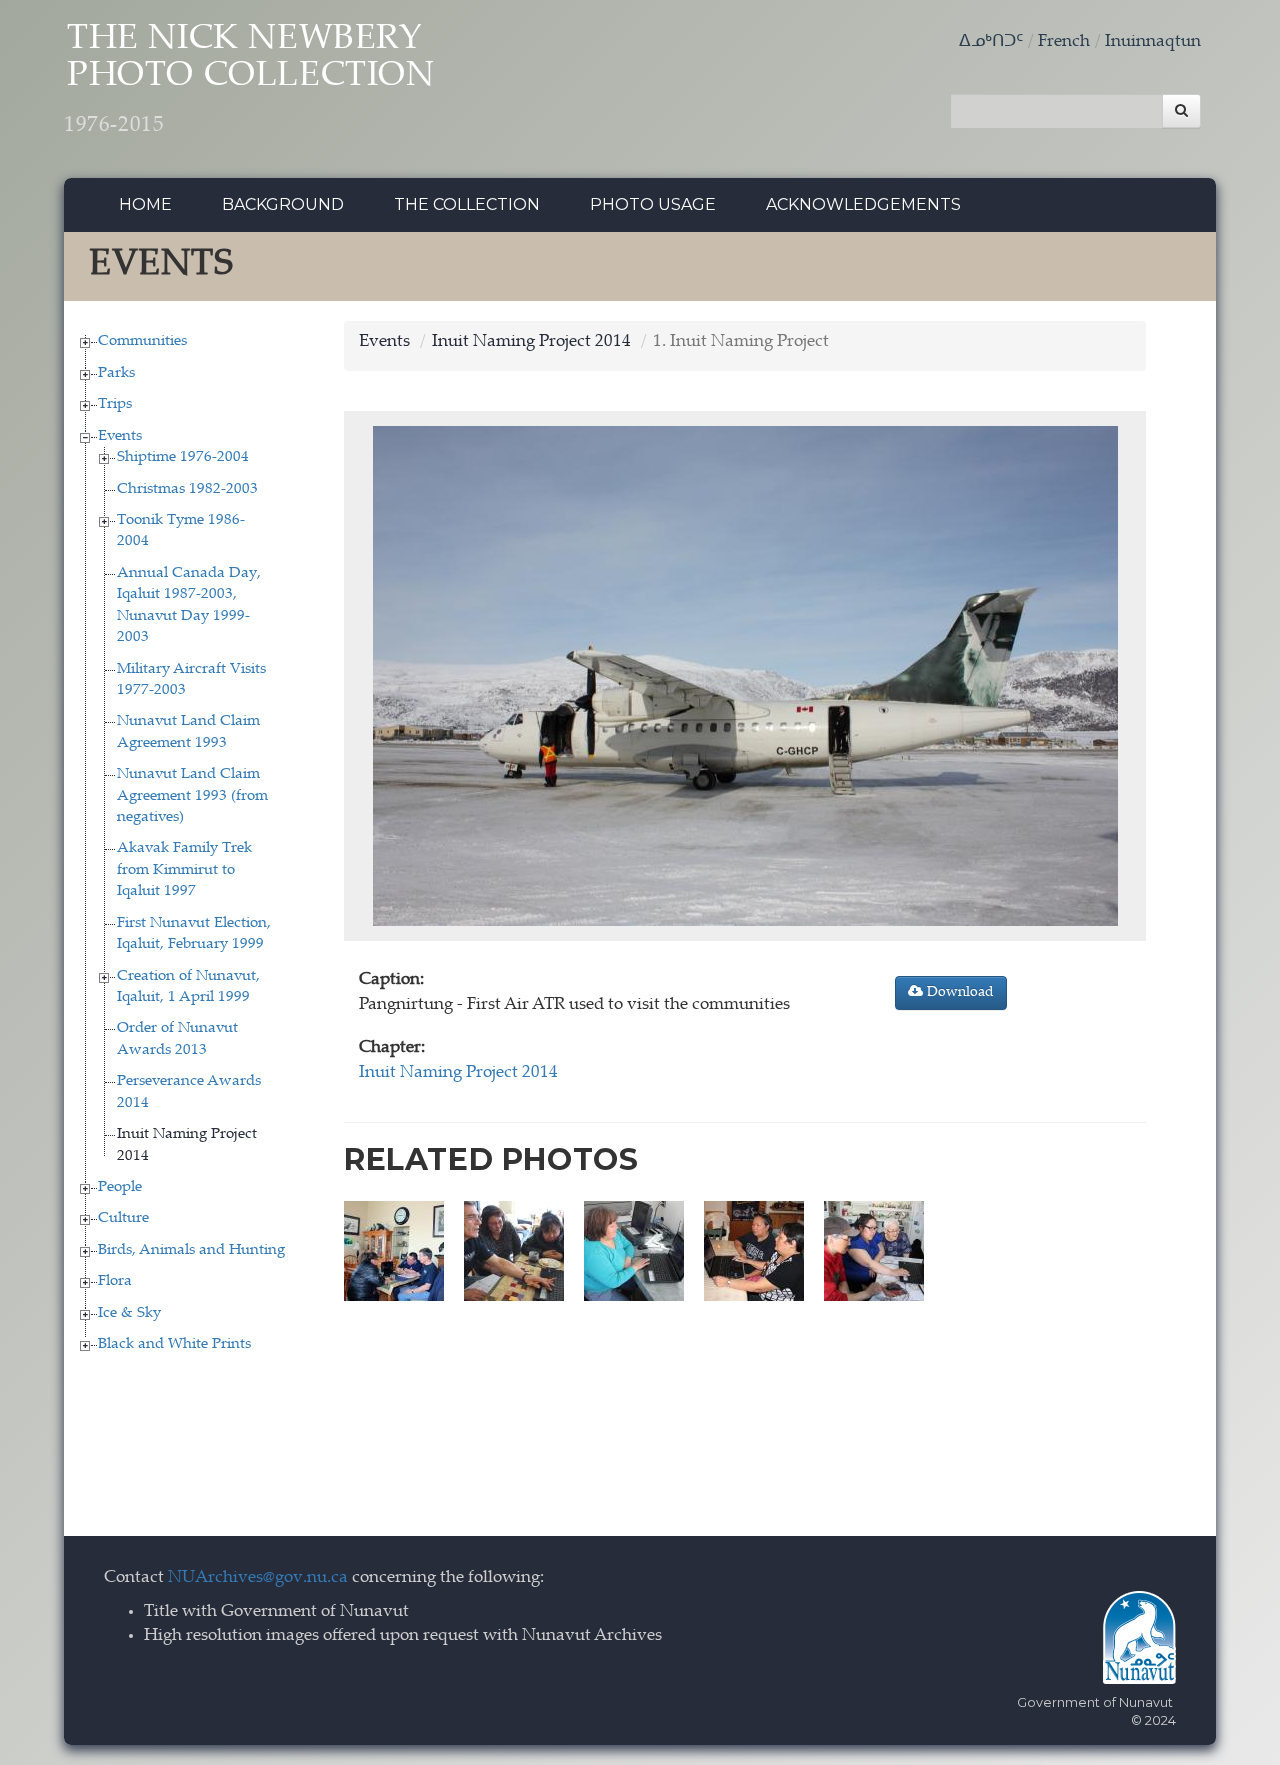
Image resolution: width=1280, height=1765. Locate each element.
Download (958, 993)
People (120, 1187)
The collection (467, 204)
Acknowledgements (863, 204)
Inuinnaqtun (1153, 42)
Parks (116, 373)
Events (120, 436)
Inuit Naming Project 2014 (531, 342)
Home (145, 204)
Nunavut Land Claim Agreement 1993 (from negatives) (192, 796)
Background (283, 204)
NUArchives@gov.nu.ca (258, 1578)
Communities (142, 341)
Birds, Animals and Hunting (191, 1250)
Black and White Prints (174, 1344)
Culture (123, 1218)
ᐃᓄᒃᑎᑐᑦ (991, 42)
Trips (115, 404)
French (1064, 42)
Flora (115, 1281)
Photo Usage (653, 204)
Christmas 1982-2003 (187, 489)
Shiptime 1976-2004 (183, 457)
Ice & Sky (129, 1313)
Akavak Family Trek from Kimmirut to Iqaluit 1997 (184, 870)
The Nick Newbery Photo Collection (249, 80)
